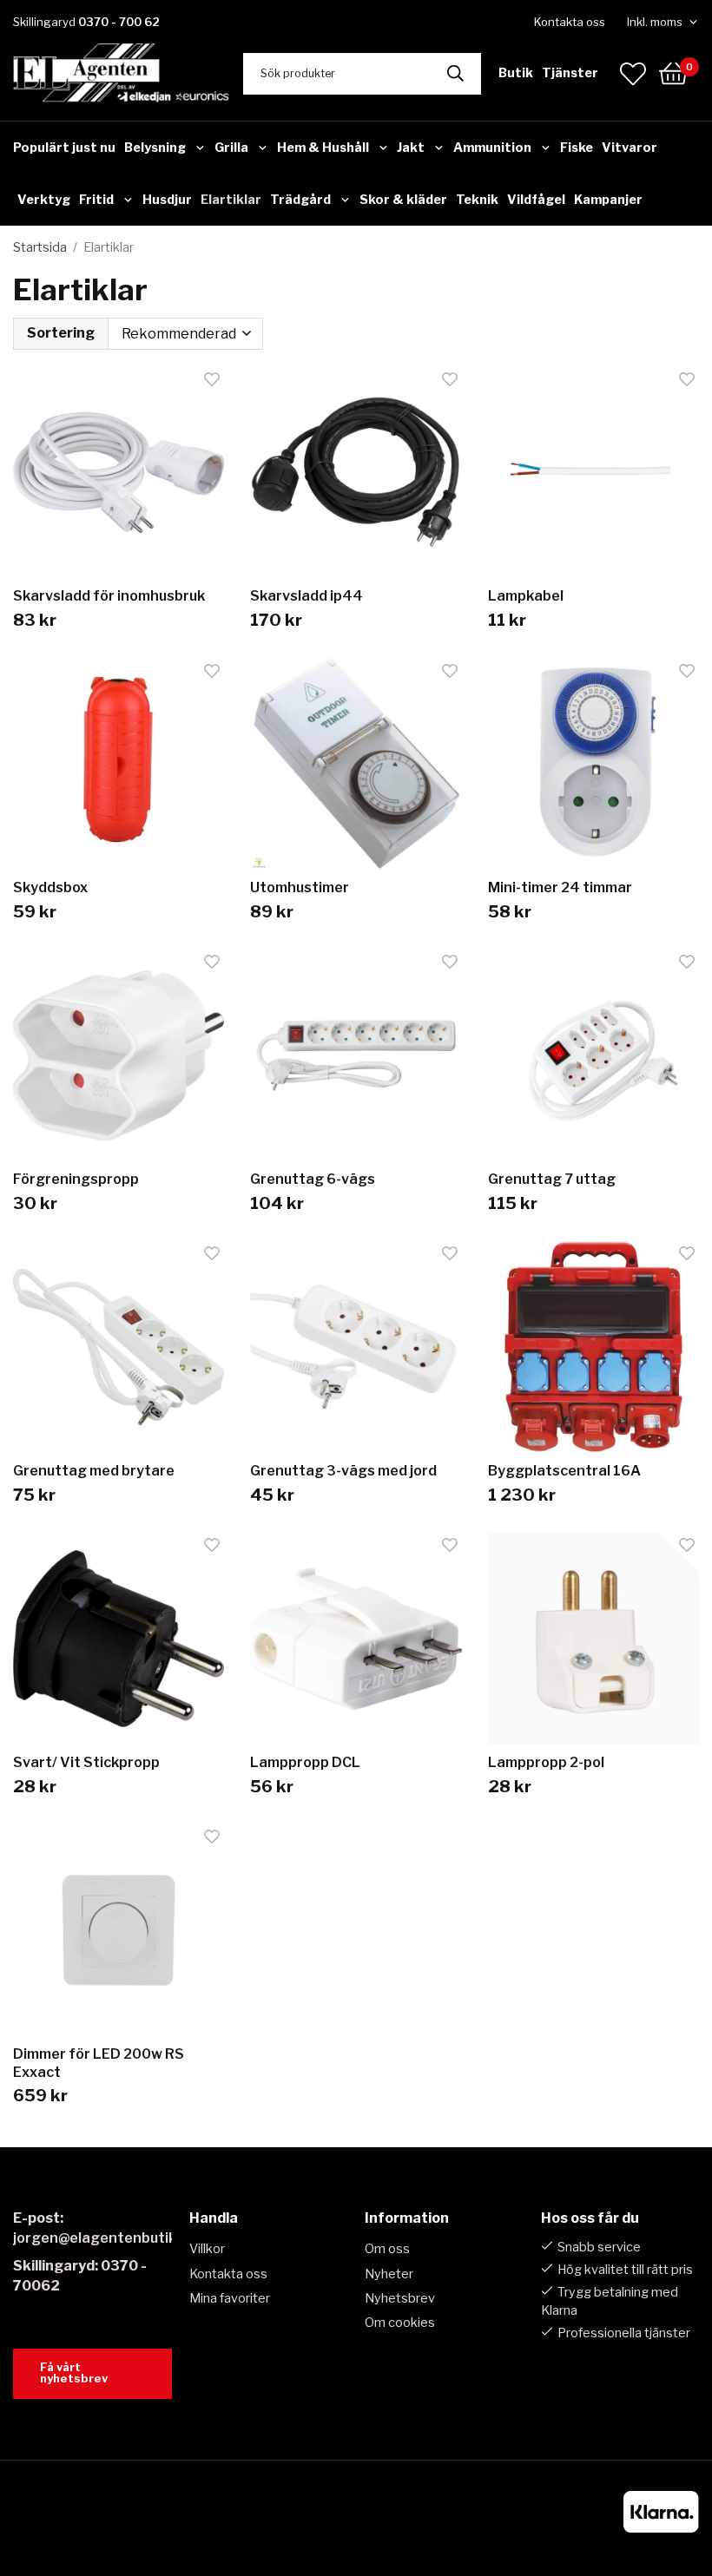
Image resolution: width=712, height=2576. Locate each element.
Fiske (577, 148)
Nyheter (389, 2274)
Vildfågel (536, 200)
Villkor (207, 2249)
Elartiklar (231, 200)
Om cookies (400, 2323)
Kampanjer (608, 200)
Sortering (61, 333)
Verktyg (44, 200)
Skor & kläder (403, 200)
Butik (516, 73)
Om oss (387, 2249)
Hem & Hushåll (323, 148)
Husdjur (167, 200)
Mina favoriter (230, 2298)
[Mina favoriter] (633, 74)
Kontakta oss (570, 22)
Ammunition (492, 148)
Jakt (411, 148)
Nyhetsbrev (400, 2298)
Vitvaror (630, 148)
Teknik (477, 200)
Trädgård (300, 200)
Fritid (96, 200)
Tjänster (570, 73)
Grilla (231, 148)
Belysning (155, 148)
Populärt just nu (64, 148)
